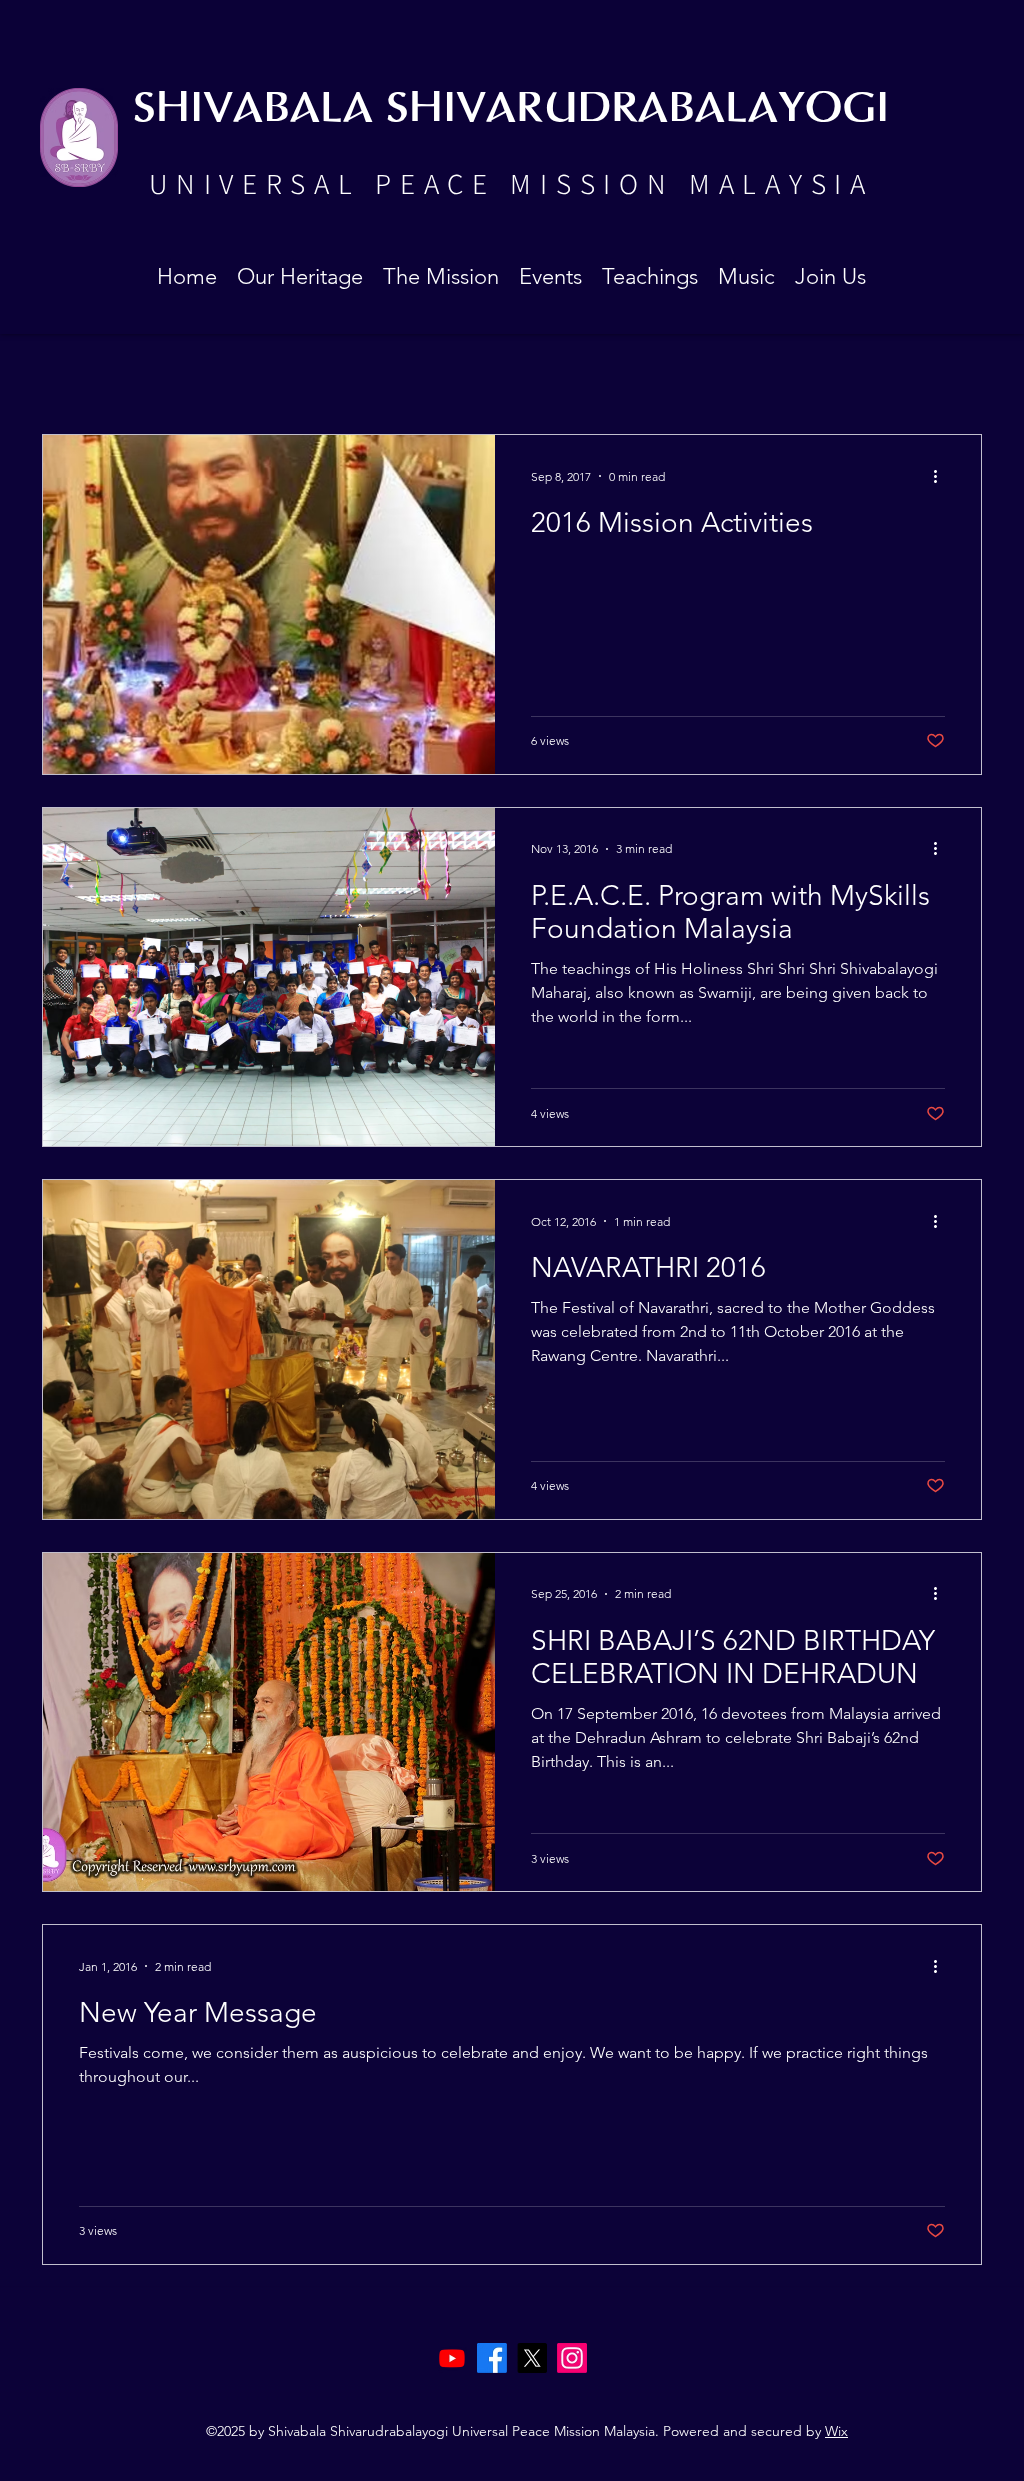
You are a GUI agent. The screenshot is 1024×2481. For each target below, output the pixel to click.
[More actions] (942, 476)
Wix (836, 2431)
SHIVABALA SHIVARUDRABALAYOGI (511, 109)
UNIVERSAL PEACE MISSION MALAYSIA (511, 183)
